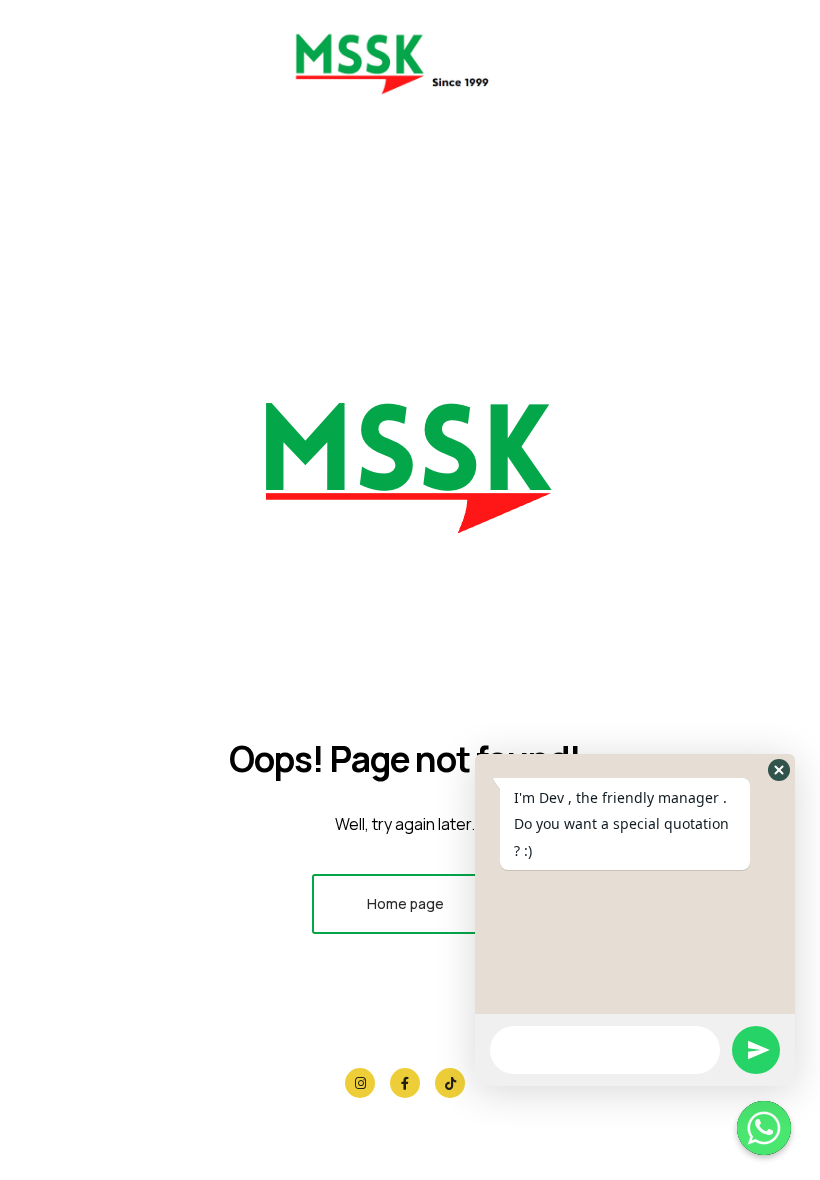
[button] (779, 770)
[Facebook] (405, 1083)
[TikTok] (450, 1083)
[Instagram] (360, 1083)
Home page (405, 903)
